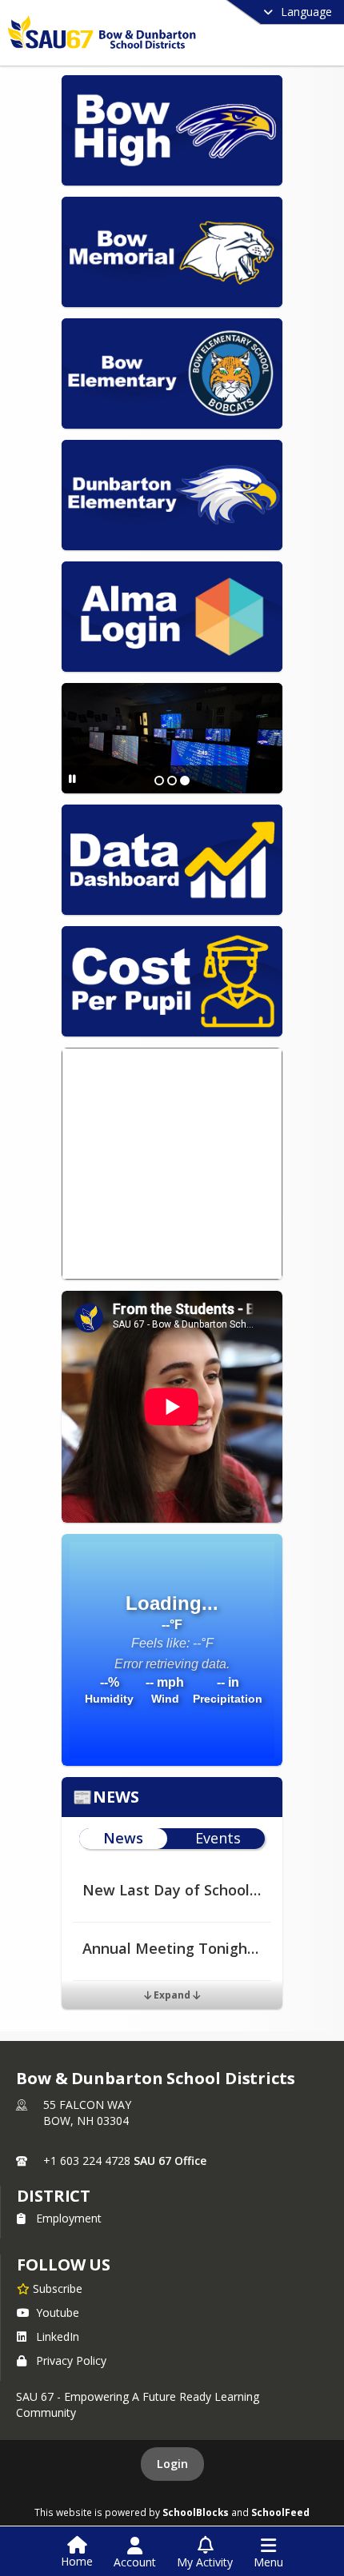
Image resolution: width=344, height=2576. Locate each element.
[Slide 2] (172, 781)
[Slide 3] (185, 781)
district (54, 2196)
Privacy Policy (71, 2360)
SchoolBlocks (196, 2512)
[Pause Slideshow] (72, 779)
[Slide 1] (159, 781)
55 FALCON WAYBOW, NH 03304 (87, 2113)
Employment (69, 2218)
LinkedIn (58, 2336)
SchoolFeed (280, 2512)
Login (172, 2464)
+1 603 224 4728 (87, 2161)
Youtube (58, 2312)
